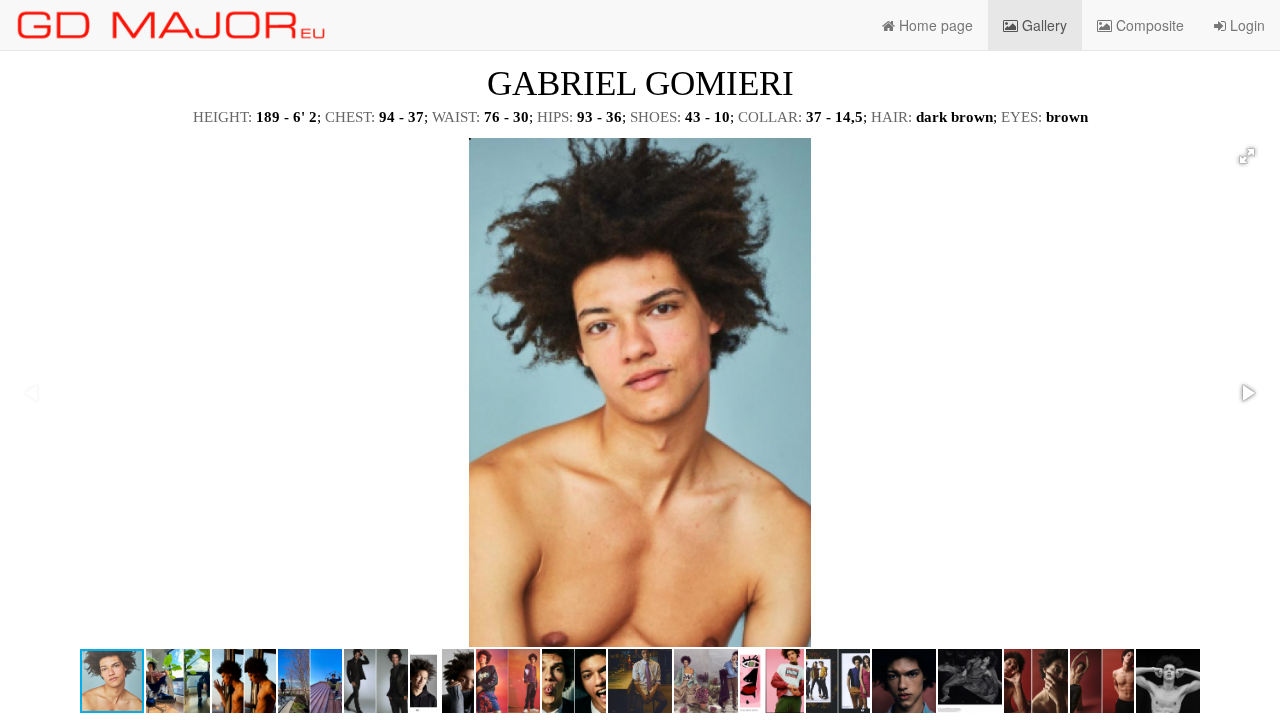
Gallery (1042, 25)
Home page (934, 25)
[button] (1247, 156)
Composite (1148, 25)
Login (1245, 25)
